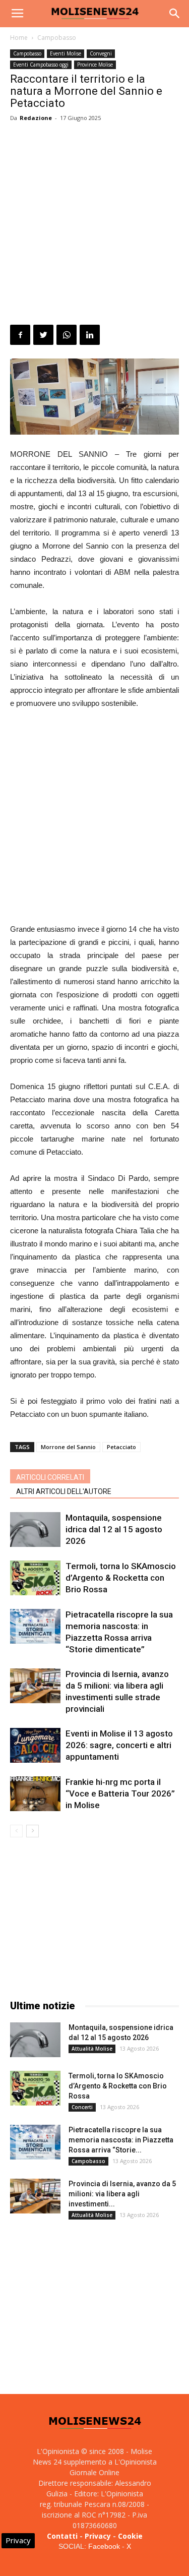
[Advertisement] (94, 225)
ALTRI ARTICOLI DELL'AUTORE (64, 1491)
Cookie (130, 2536)
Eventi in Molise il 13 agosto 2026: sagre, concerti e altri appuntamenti (119, 1745)
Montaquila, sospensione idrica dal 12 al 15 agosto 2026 (114, 1529)
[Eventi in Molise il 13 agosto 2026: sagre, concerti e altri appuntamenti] (35, 1745)
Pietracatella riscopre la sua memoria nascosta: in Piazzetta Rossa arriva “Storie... (121, 2140)
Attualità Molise (92, 2049)
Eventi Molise (66, 53)
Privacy (98, 2536)
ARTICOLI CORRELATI (50, 1477)
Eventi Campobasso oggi (41, 65)
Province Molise (95, 65)
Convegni (101, 53)
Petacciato (121, 1447)
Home (19, 38)
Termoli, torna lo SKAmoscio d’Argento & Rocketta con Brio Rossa (121, 1578)
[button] (175, 14)
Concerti (82, 2107)
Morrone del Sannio (68, 1447)
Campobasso (57, 38)
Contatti (62, 2536)
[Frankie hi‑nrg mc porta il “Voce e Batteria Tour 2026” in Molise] (35, 1794)
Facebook (104, 2546)
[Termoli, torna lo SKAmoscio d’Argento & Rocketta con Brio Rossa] (35, 1578)
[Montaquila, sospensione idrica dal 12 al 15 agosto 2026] (35, 1530)
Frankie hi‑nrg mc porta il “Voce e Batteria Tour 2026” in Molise (120, 1793)
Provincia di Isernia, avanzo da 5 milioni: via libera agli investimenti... (122, 2194)
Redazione (36, 118)
